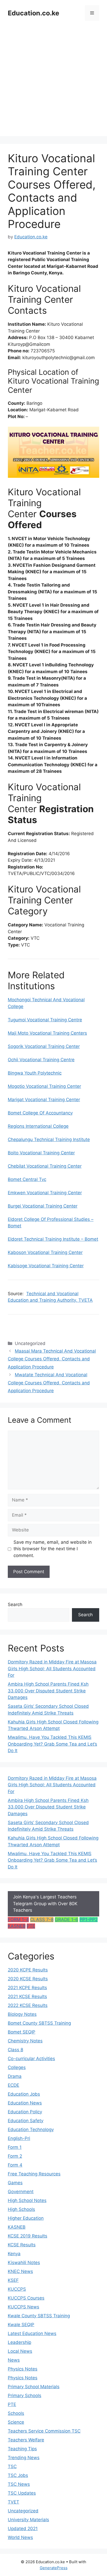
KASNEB (17, 1926)
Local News (20, 2351)
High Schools (21, 2209)
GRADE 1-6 (66, 1920)
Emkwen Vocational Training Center (45, 1193)
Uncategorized (23, 2511)
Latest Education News (32, 2333)
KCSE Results (22, 2245)
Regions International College (38, 1126)
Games (15, 2183)
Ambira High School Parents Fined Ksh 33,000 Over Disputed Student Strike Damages (48, 1691)
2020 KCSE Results (28, 1979)
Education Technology (31, 2129)
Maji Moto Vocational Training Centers (47, 1033)
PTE (31, 1926)
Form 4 (15, 2165)
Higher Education (26, 2218)
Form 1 (15, 2147)
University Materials (28, 2520)
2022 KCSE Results (28, 2005)
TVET (14, 2502)
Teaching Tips (22, 2449)
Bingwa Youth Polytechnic (35, 1073)
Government (21, 2192)
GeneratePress (54, 2568)
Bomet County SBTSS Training (39, 2023)
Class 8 (15, 2050)
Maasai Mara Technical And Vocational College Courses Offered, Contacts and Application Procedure (52, 1359)
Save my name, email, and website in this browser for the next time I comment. (53, 1549)
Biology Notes (22, 2014)
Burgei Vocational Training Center (43, 1206)
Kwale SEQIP (21, 2325)
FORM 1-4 (18, 1920)
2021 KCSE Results (27, 1996)
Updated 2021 (23, 2529)
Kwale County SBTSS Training (39, 2316)
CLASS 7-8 (42, 1920)
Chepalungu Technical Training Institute (49, 1139)
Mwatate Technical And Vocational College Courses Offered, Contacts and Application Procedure (49, 1383)
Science (16, 2422)
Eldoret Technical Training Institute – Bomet (53, 1239)
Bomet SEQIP (22, 2032)
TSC (12, 2466)
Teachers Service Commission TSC (44, 2431)
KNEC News (20, 2271)
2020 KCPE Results (28, 1970)
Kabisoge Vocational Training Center (46, 1266)
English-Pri (19, 2138)
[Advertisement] (53, 82)
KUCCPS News (24, 2307)
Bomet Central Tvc (27, 1179)
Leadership (19, 2342)
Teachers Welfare (26, 2440)
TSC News (19, 2484)
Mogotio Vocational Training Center (44, 1086)
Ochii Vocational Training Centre (41, 1060)
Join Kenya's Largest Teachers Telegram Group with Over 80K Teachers (45, 1904)
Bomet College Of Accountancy (40, 1113)
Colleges (17, 2067)
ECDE (14, 2085)
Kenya (14, 2254)
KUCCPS (17, 2289)
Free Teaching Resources (34, 2174)
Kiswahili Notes (24, 2263)
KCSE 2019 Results (28, 2236)
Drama (15, 2076)
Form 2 (15, 2156)
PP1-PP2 (89, 1920)
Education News (25, 2103)
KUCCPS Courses (26, 2298)
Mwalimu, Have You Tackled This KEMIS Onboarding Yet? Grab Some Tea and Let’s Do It (52, 1744)
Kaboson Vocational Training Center (45, 1252)
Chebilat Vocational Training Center (45, 1166)
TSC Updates (22, 2493)
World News (20, 2537)
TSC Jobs (18, 2475)
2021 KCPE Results (27, 1988)
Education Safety (26, 2121)
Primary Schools (25, 2396)
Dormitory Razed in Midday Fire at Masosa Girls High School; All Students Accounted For (52, 1669)
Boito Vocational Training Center (41, 1153)
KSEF (13, 2280)
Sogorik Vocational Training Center (44, 1046)
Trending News (24, 2458)
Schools (16, 2413)
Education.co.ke (34, 13)
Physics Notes (23, 2369)
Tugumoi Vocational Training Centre (45, 1020)
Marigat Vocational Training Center (44, 1100)
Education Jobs (24, 2094)
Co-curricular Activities (31, 2059)
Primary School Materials (34, 2387)
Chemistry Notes (25, 2041)
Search (15, 1604)
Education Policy (25, 2112)
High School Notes (27, 2200)
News (14, 2360)
